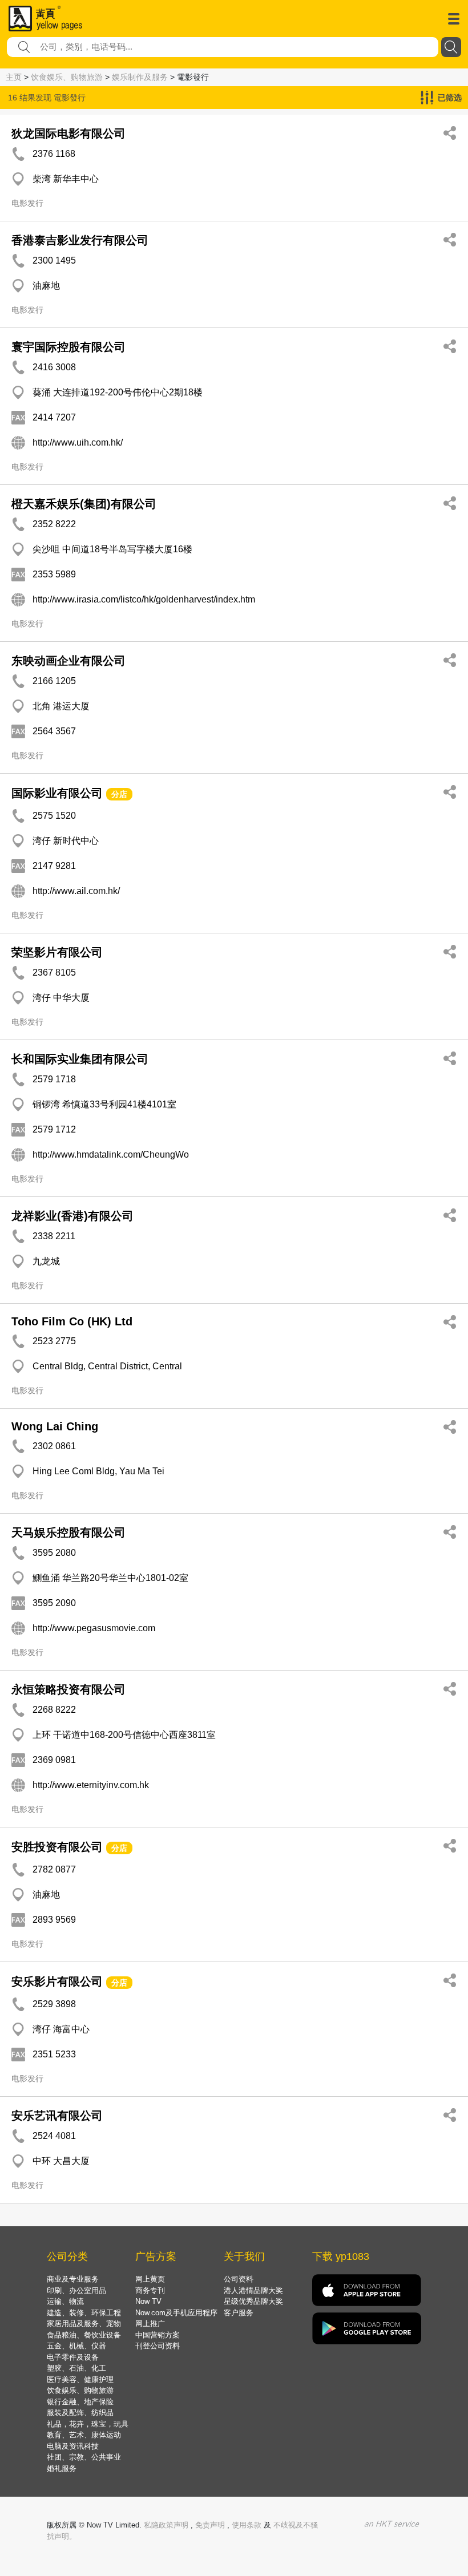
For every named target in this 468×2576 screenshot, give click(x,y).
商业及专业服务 (73, 2279)
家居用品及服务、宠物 (84, 2324)
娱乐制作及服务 (140, 77)
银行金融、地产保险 (80, 2402)
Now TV (148, 2301)
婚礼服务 (62, 2468)
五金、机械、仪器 (76, 2346)
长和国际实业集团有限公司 (80, 1059)
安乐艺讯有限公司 (57, 2116)
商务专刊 (150, 2290)
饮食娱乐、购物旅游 (67, 77)
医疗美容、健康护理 (80, 2379)
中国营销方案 (158, 2335)
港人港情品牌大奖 (253, 2290)
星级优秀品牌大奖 (253, 2301)
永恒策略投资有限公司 (68, 1689)
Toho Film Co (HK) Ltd (72, 1321)
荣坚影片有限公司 (57, 952)
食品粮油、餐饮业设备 (84, 2335)
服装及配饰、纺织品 (80, 2413)
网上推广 (150, 2324)
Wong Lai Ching (55, 1426)
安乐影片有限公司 (57, 1981)
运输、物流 (65, 2301)
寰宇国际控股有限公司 (68, 347)
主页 (14, 77)
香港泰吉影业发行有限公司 (80, 240)
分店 (119, 794)
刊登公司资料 (158, 2346)
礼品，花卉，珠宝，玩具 (88, 2424)
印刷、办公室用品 (76, 2290)
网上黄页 (150, 2279)
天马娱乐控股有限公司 (68, 1532)
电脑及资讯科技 (73, 2446)
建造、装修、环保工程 (84, 2313)
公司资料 (239, 2279)
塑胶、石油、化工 (76, 2368)
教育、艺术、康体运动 (84, 2435)
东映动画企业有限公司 (68, 661)
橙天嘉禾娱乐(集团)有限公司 (84, 504)
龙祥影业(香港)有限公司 (72, 1216)
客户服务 (239, 2313)
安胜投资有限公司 (59, 1847)
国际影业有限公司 (57, 793)
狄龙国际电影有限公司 (68, 134)
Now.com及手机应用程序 (176, 2313)
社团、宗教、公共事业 (84, 2457)
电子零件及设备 (73, 2357)
